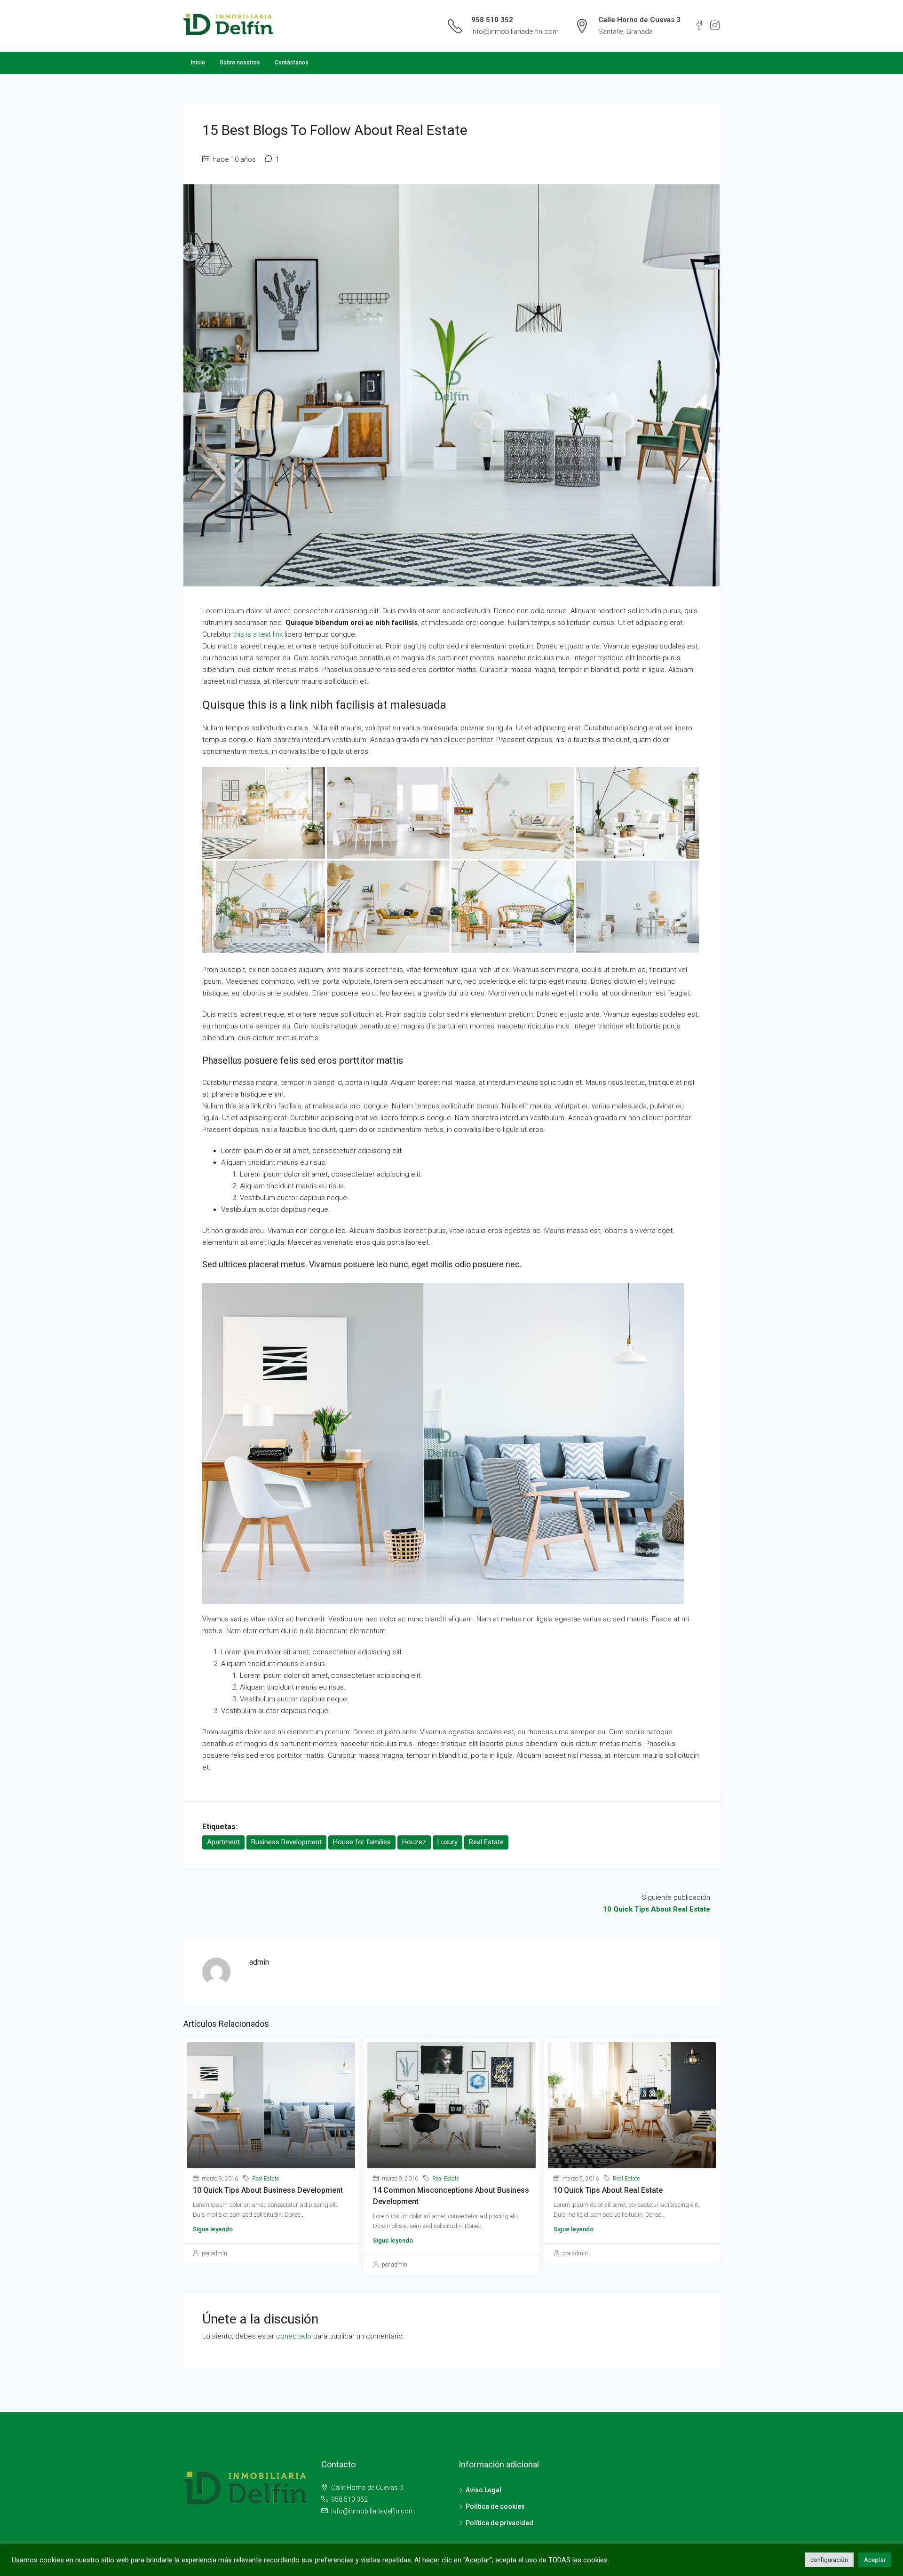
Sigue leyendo (213, 2229)
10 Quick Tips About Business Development (268, 2190)
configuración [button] (829, 2560)
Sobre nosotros (240, 63)
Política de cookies (495, 2506)
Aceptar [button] (875, 2560)
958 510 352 (492, 20)
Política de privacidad (499, 2523)
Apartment (223, 1842)
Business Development (286, 1842)
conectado (294, 2336)
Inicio (198, 63)
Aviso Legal (483, 2490)
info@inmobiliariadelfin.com (515, 32)
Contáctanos (292, 63)
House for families (362, 1842)
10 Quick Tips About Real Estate (608, 2190)
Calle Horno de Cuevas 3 (366, 2488)
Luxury (448, 1842)
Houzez (414, 1842)
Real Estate (486, 1842)
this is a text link (258, 634)
